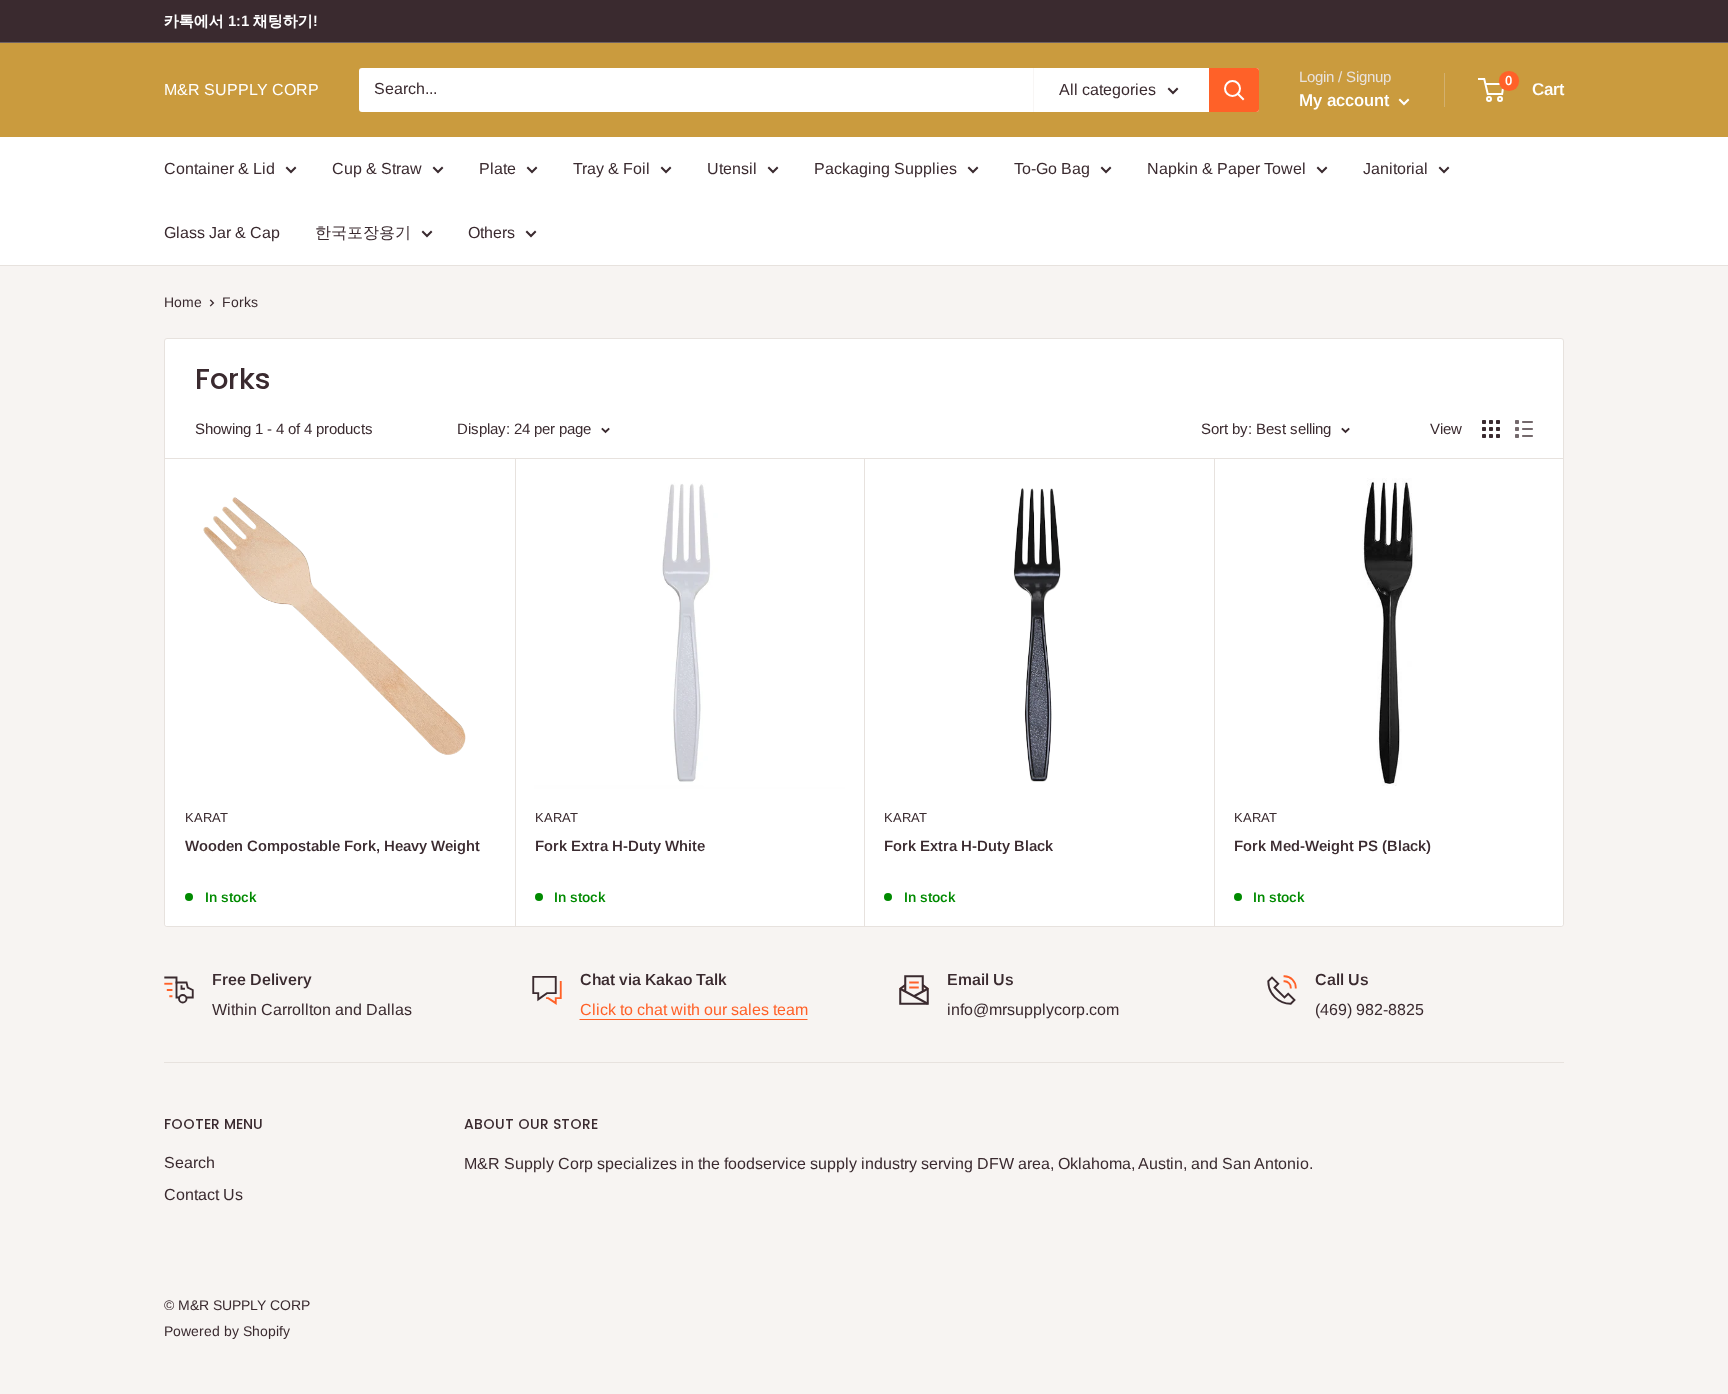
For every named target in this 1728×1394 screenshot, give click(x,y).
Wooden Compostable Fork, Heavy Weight (332, 845)
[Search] (1234, 90)
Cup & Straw (377, 168)
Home (183, 302)
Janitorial (1395, 168)
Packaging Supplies (885, 168)
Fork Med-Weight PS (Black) (1332, 845)
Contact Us (203, 1194)
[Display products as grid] (1491, 429)
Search (189, 1162)
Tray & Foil (611, 168)
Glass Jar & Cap (222, 232)
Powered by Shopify (227, 1331)
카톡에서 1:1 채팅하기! (241, 20)
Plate (497, 168)
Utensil (732, 168)
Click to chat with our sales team (694, 1009)
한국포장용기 (363, 232)
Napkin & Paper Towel (1226, 168)
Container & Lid (219, 168)
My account (1346, 100)
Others (491, 232)
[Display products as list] (1524, 429)
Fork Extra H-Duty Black (968, 845)
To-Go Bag (1052, 168)
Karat (206, 817)
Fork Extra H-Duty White (620, 845)
